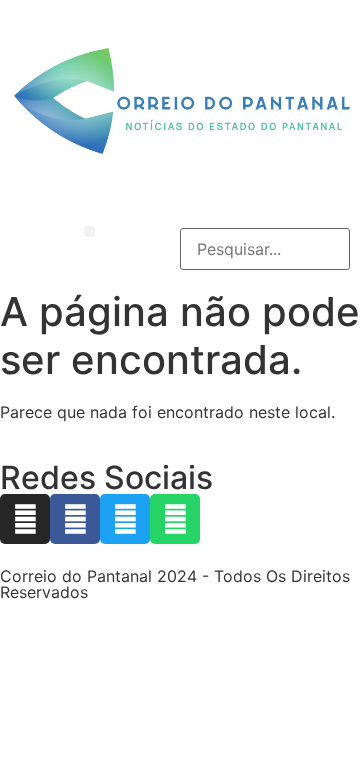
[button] (89, 231)
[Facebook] (75, 519)
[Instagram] (25, 519)
